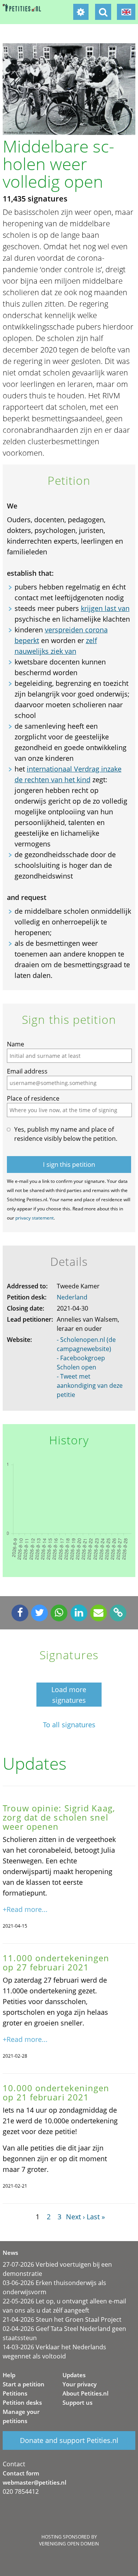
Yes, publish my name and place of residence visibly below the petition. (66, 1134)
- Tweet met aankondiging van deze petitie (90, 1385)
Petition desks (22, 2402)
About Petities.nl (85, 2393)
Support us (77, 2402)
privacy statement (34, 1218)
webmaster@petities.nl (34, 2482)
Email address (27, 1071)
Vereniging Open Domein (69, 2544)
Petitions (15, 2393)
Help (9, 2375)
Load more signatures (69, 1695)
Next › (75, 2217)
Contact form (21, 2473)
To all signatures (69, 1725)
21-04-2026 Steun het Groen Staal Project (62, 2319)
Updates (74, 2375)
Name (16, 1044)
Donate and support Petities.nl (69, 2440)
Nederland (72, 1297)
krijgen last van (105, 608)
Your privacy (80, 2384)
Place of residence (33, 1098)
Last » (96, 2217)
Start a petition (24, 2384)
